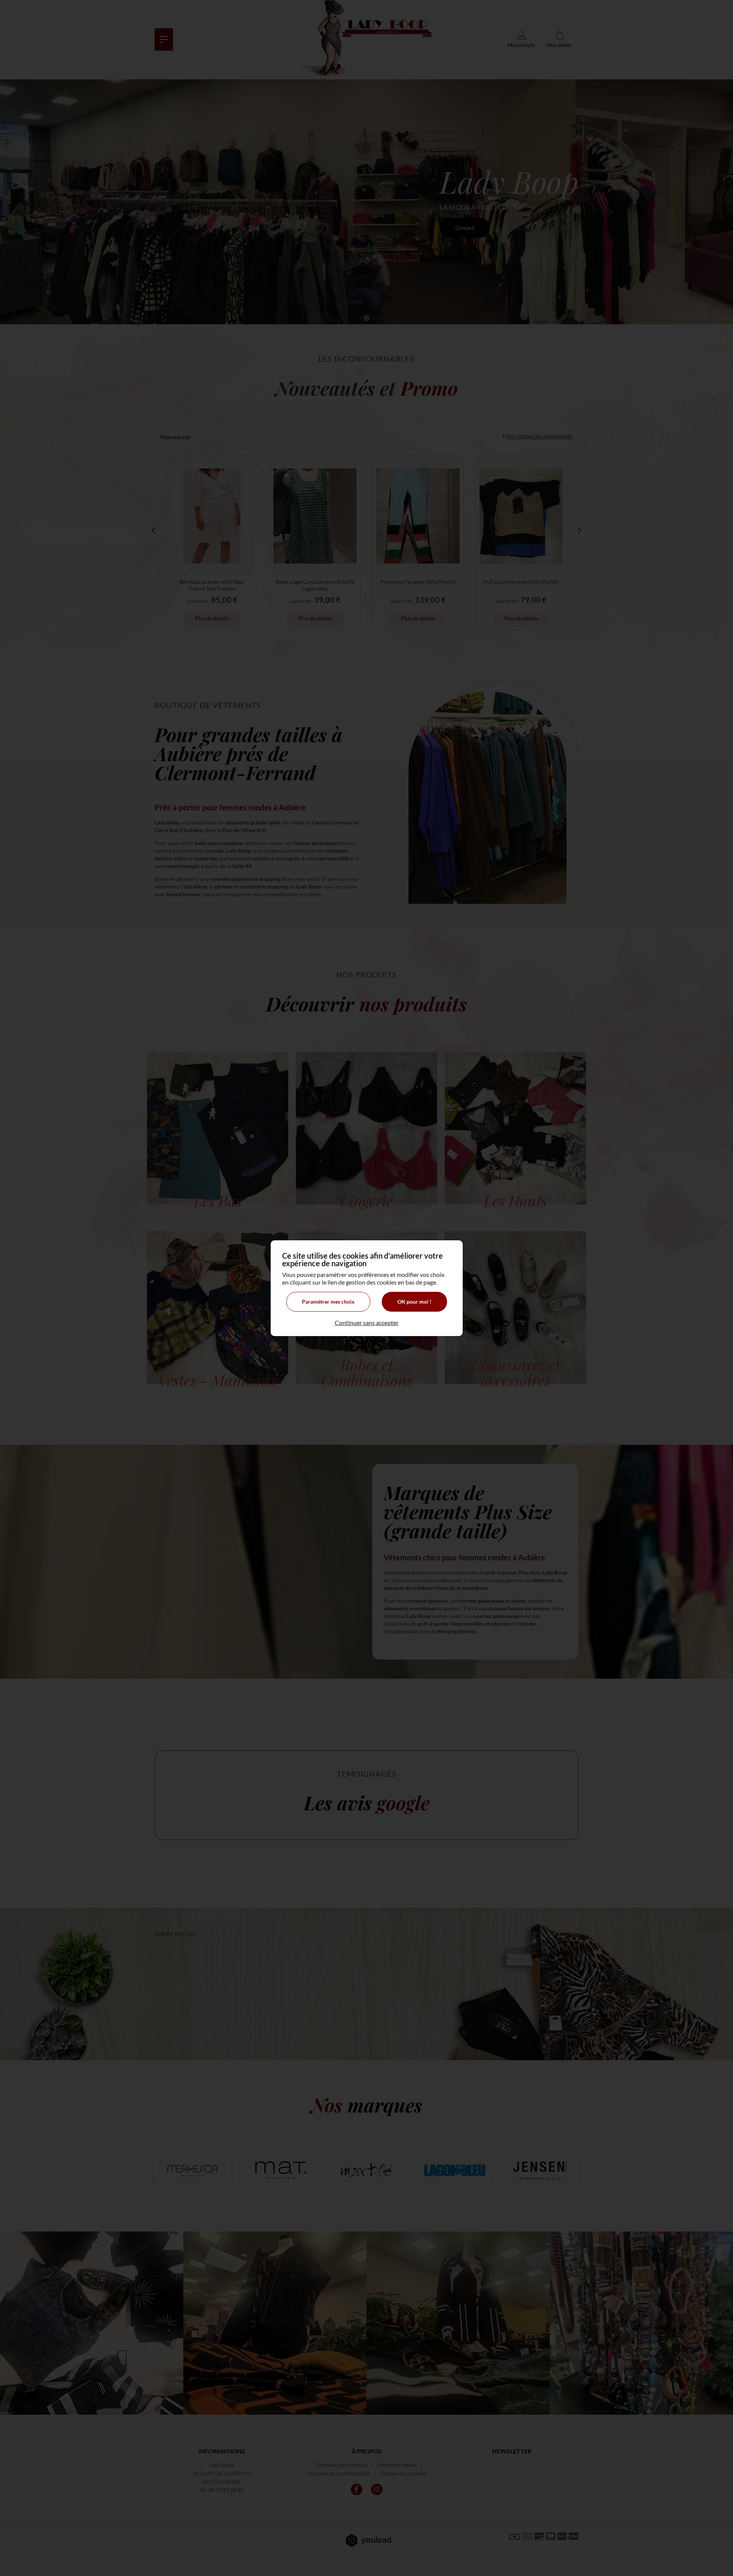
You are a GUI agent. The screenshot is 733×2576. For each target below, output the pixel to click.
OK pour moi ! (414, 1302)
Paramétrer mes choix (328, 1302)
